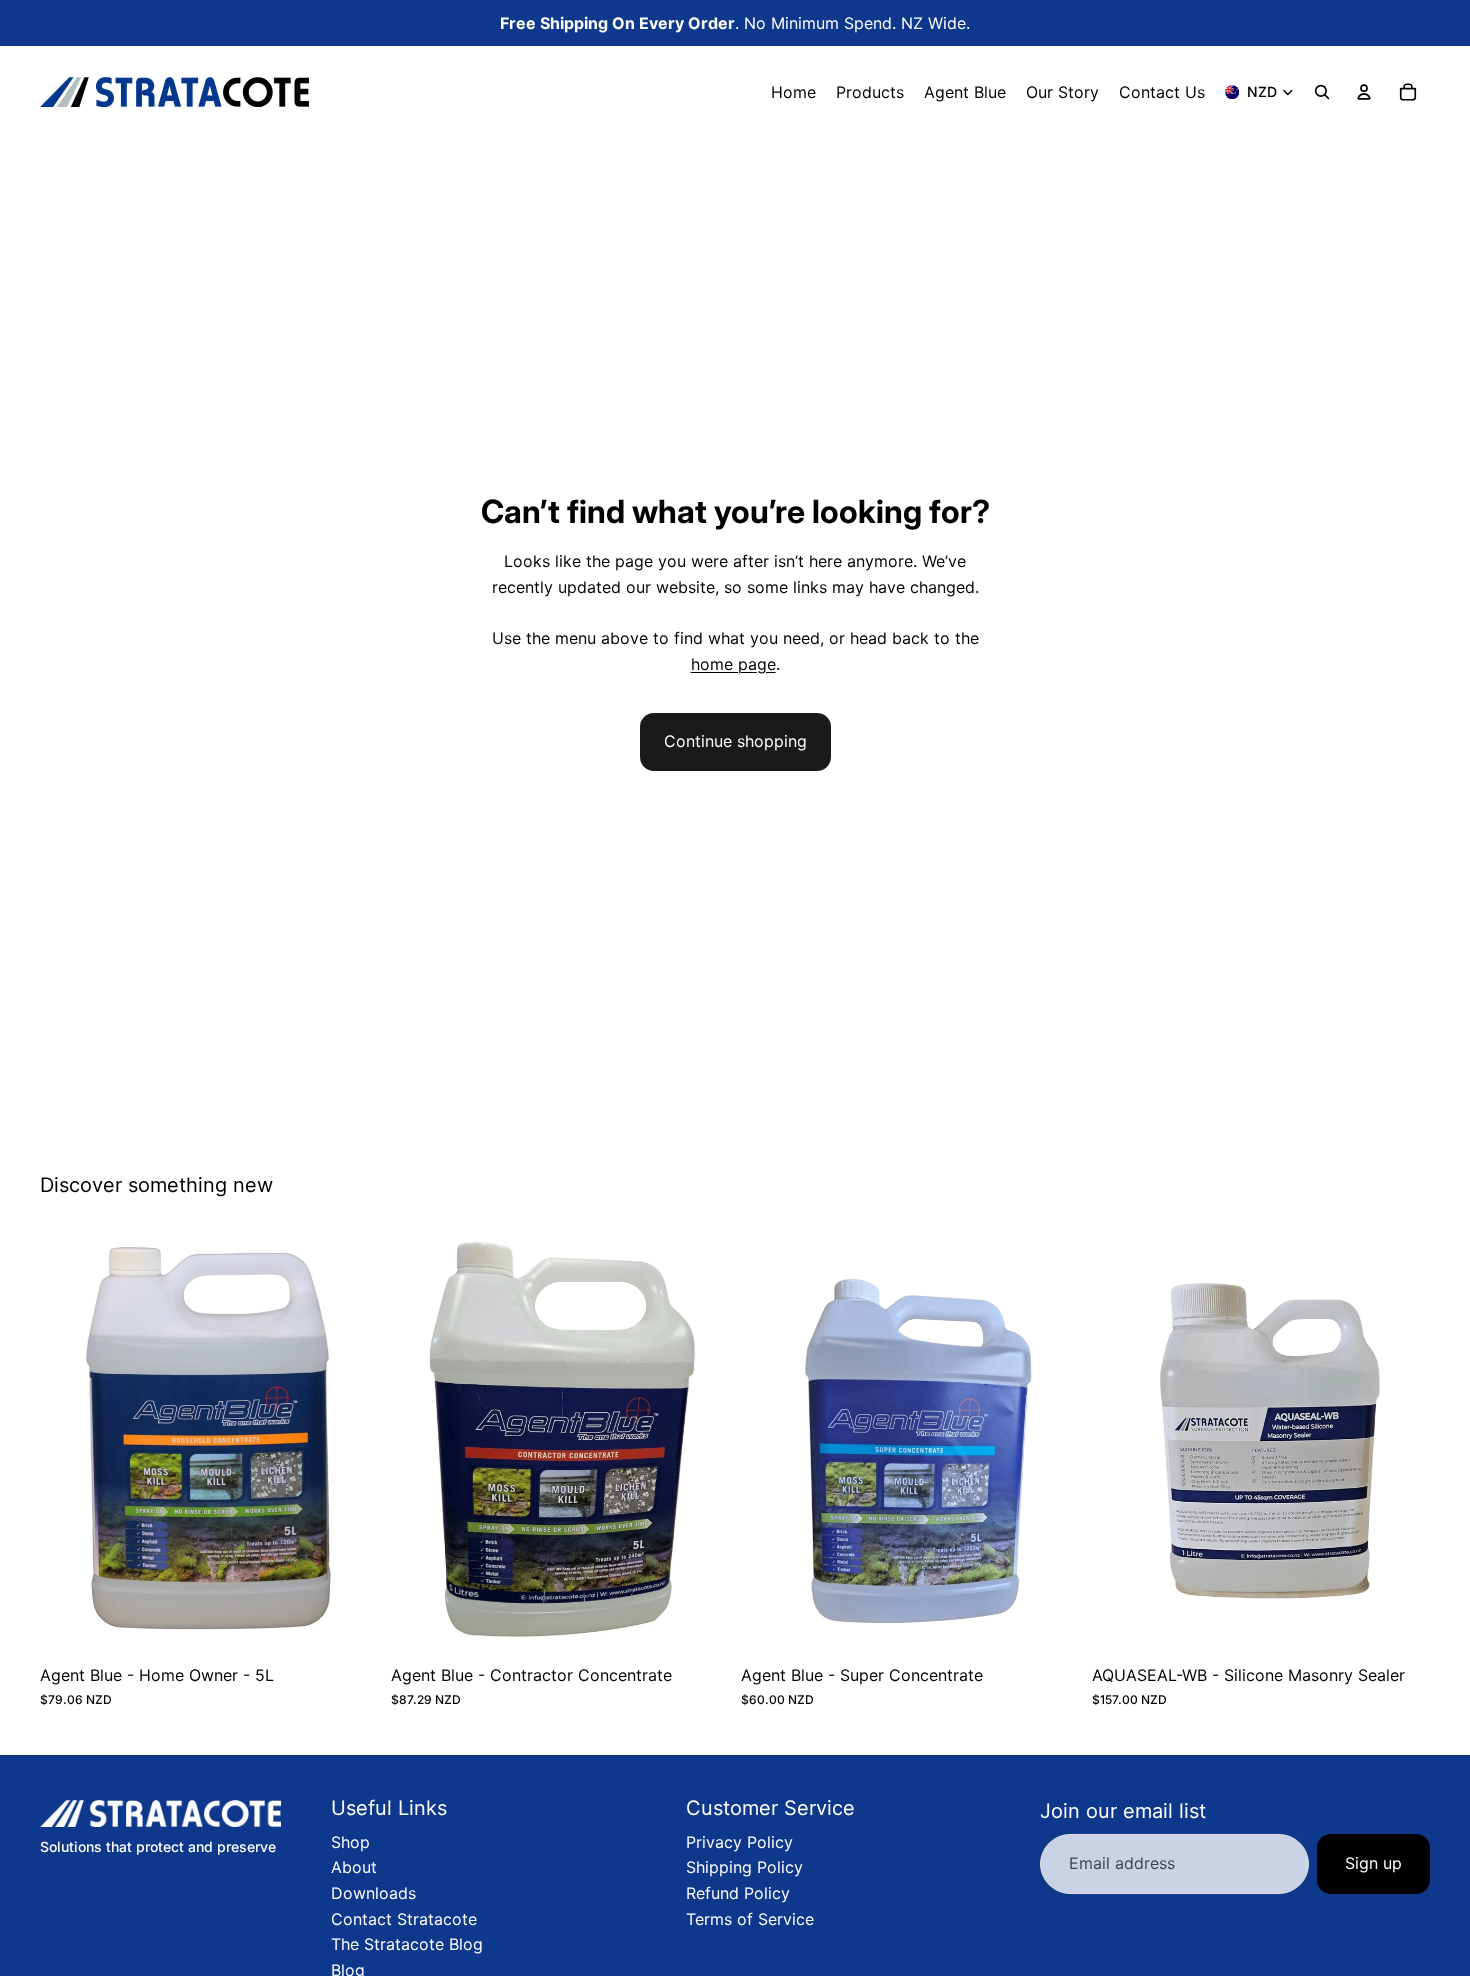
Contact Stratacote (404, 1919)
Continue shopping (735, 741)
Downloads (373, 1893)
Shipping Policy (744, 1867)
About (354, 1867)
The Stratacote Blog (407, 1944)
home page (733, 664)
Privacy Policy (739, 1842)
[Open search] (1322, 92)
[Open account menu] (1364, 92)
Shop (350, 1842)
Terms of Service (750, 1919)
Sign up (1373, 1863)
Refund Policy (738, 1893)
